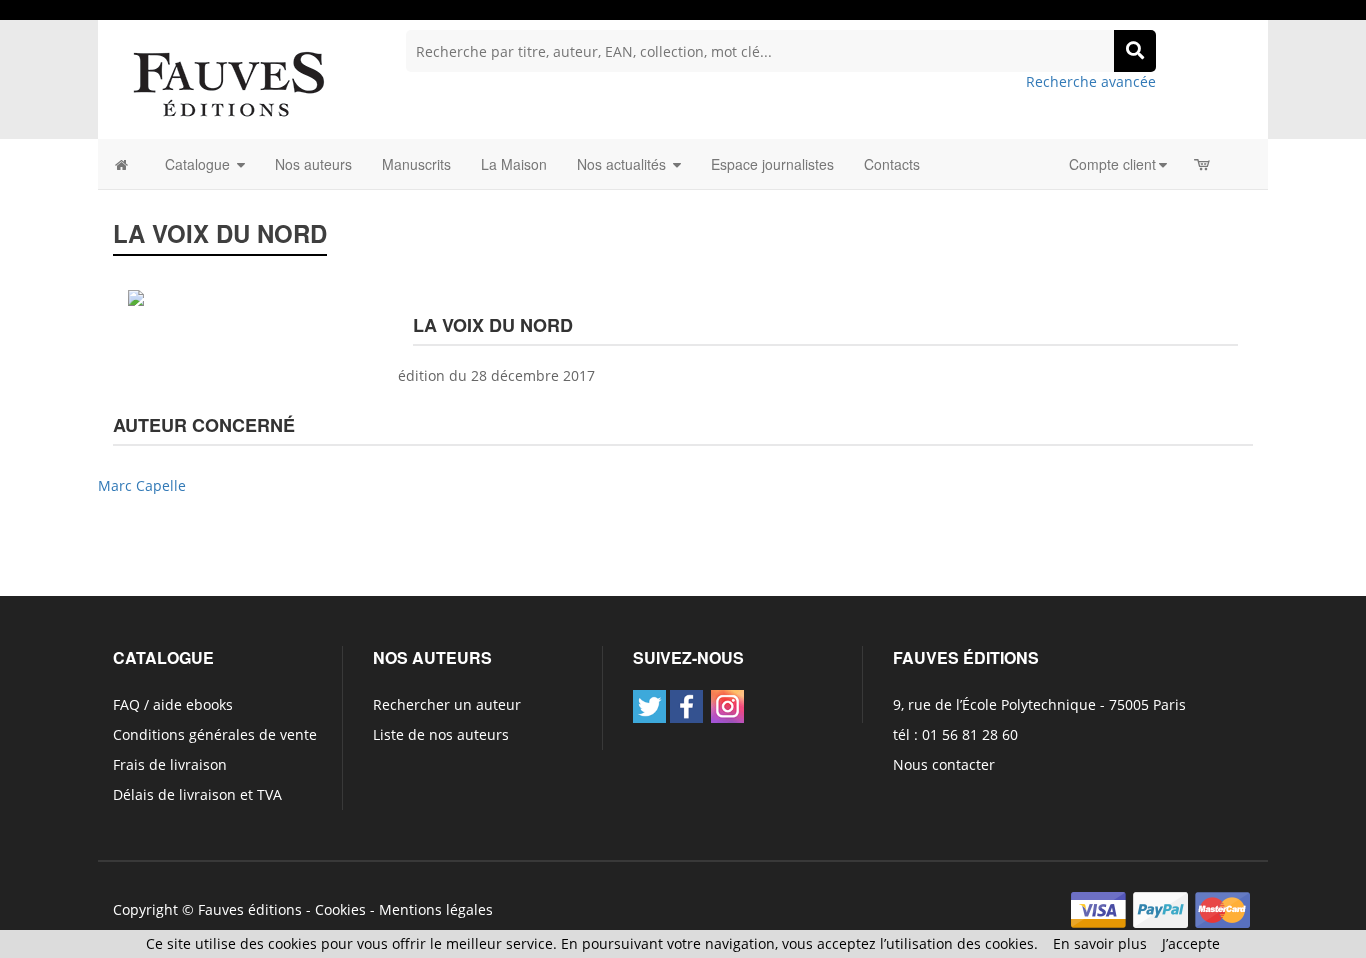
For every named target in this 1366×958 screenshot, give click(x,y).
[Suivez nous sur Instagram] (727, 706)
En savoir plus (1100, 943)
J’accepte (1191, 943)
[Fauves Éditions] (227, 82)
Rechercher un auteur (447, 704)
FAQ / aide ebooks (173, 704)
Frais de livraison (170, 764)
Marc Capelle (142, 485)
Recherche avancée (1091, 81)
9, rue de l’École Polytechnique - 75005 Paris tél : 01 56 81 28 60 (1039, 719)
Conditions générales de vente (215, 734)
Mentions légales (436, 909)
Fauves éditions (250, 909)
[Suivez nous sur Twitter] (649, 706)
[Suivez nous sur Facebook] (686, 706)
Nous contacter (944, 764)
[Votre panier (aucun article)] (1203, 164)
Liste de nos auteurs (441, 734)
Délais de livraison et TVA (197, 794)
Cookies (340, 909)
